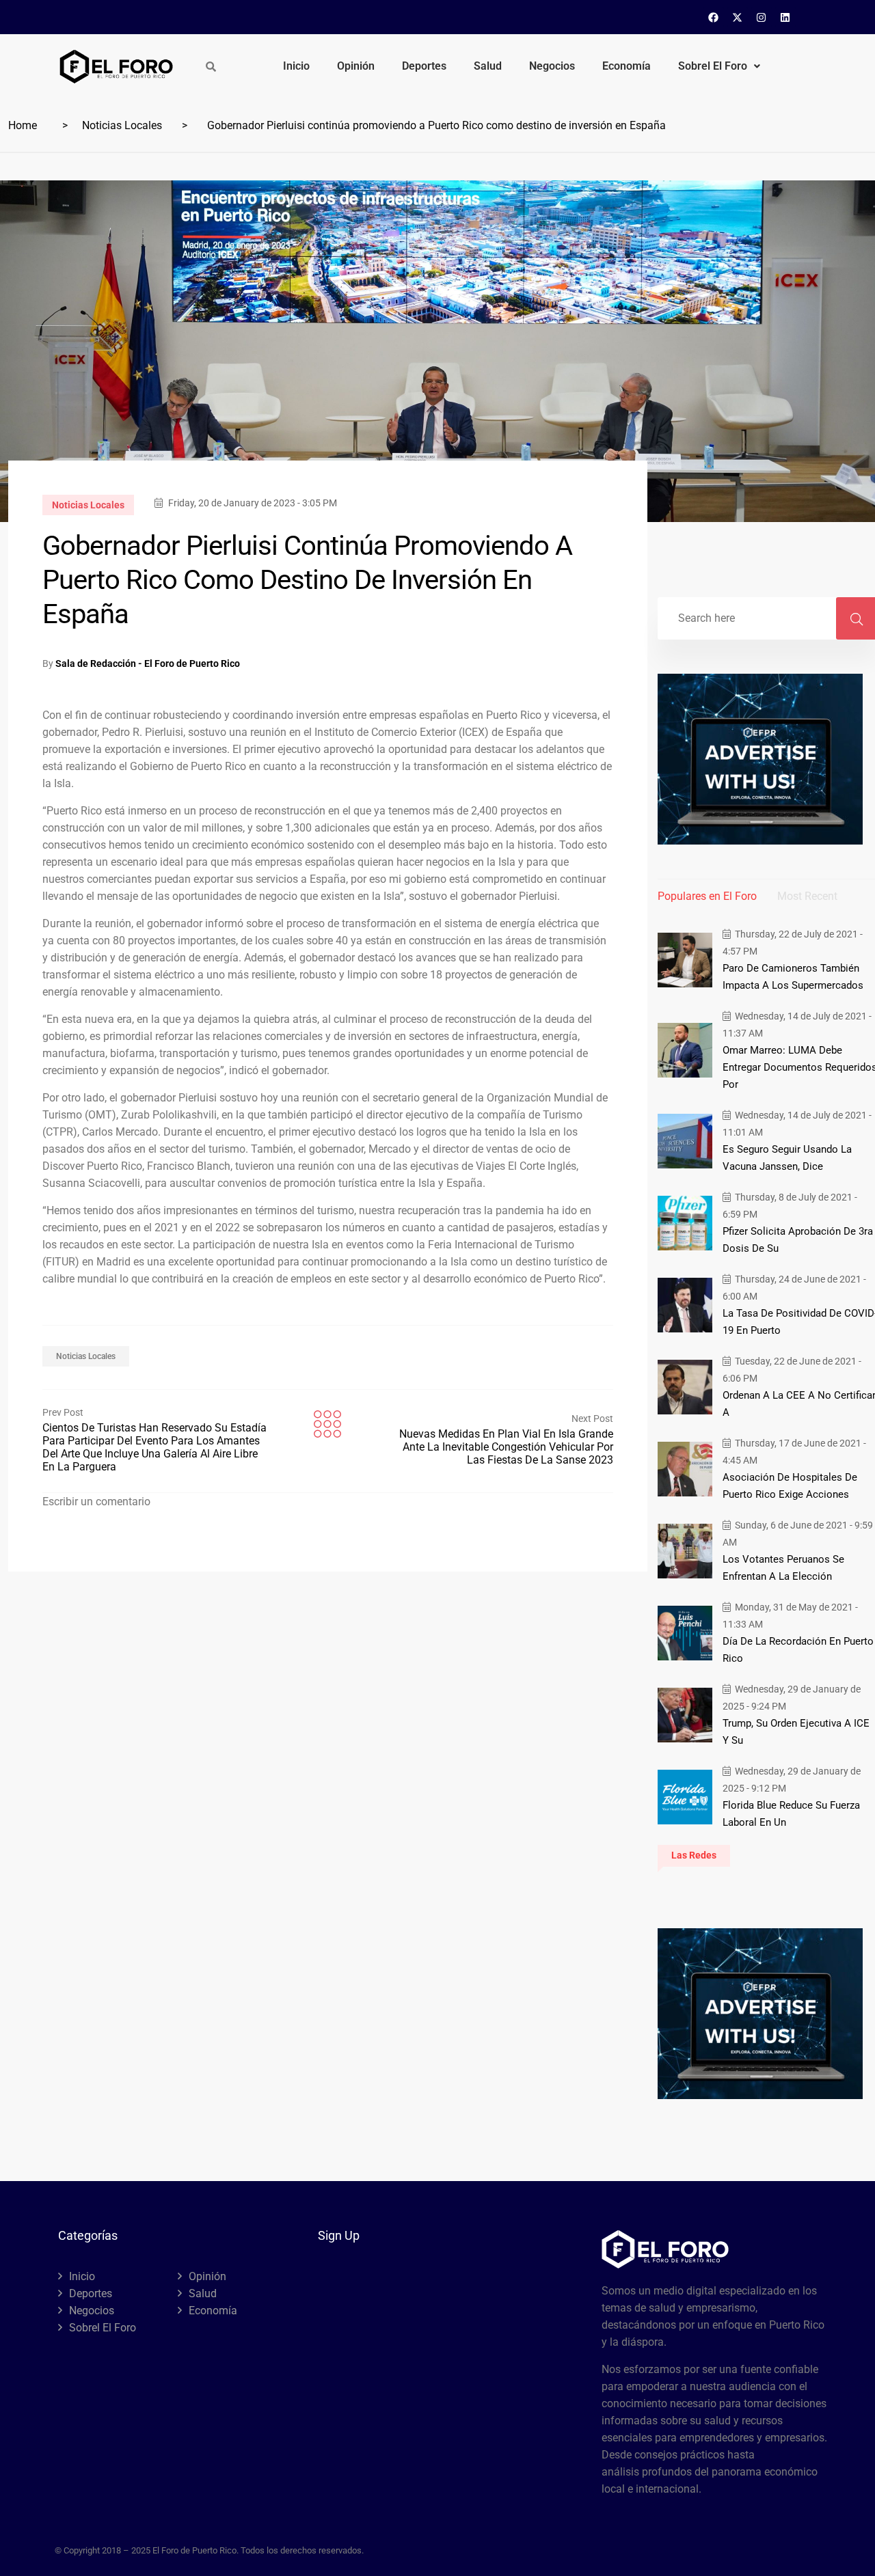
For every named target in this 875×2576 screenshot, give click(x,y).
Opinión (356, 66)
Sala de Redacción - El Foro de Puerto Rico (148, 663)
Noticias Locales (122, 125)
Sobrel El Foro (713, 66)
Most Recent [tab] (807, 896)
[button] (719, 66)
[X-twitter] (738, 17)
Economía (627, 66)
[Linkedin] (785, 17)
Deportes (424, 66)
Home (23, 125)
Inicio (296, 66)
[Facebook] (714, 17)
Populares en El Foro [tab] (707, 896)
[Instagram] (762, 17)
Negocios (552, 66)
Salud (488, 66)
